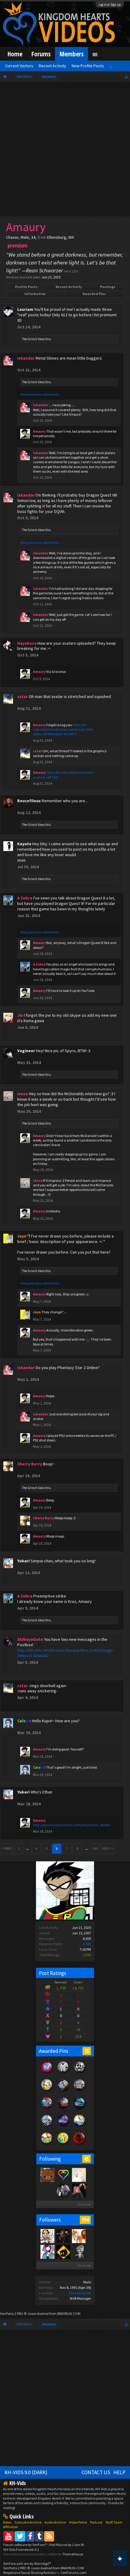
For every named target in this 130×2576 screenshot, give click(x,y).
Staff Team (114, 2522)
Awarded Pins (94, 294)
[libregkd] (47, 2190)
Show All (84, 2204)
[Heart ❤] (63, 2190)
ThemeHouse (73, 2554)
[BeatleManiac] (79, 2252)
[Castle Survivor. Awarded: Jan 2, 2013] (63, 2126)
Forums (41, 54)
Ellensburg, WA (80, 2293)
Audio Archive (55, 2522)
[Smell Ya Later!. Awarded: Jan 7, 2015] (80, 2109)
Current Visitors (19, 66)
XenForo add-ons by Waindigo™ (27, 2563)
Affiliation (11, 2527)
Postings (108, 287)
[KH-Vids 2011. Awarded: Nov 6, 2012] (63, 2109)
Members (71, 54)
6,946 (87, 1944)
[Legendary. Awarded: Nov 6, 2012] (63, 2073)
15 (87, 2051)
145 (95, 1848)
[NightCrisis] (47, 2236)
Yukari (23, 1561)
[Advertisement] (65, 151)
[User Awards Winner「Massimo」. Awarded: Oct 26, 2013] (47, 2144)
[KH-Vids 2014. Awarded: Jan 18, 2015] (63, 2091)
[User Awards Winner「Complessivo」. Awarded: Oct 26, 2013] (80, 2126)
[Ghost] (79, 2175)
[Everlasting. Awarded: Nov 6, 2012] (80, 2073)
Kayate (24, 844)
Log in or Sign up (110, 5)
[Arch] (79, 2190)
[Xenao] (63, 2236)
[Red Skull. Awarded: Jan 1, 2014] (80, 2144)
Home (15, 54)
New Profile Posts (88, 66)
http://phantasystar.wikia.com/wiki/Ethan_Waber (71, 1825)
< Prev (6, 1848)
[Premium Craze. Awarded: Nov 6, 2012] (47, 2073)
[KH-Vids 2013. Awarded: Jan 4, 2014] (80, 2091)
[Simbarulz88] (79, 2236)
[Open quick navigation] (127, 76)
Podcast (96, 2522)
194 (85, 2220)
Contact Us (96, 2472)
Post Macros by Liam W (67, 2545)
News (7, 2522)
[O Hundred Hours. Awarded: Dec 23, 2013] (47, 2126)
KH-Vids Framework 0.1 (21, 2549)
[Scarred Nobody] (47, 2175)
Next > (108, 1848)
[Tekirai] (47, 2252)
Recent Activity (69, 287)
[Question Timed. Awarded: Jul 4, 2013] (63, 2144)
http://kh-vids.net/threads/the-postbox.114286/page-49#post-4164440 (66, 1653)
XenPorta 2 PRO (12, 2313)
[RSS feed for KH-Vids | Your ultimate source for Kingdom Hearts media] (49, 2536)
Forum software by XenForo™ (26, 2545)
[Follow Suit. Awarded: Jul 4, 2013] (47, 2091)
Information (35, 294)
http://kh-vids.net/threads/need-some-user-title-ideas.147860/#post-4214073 (63, 730)
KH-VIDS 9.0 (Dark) (26, 2472)
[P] (63, 2252)
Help (119, 2472)
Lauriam (25, 309)
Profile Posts (26, 287)
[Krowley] (63, 2175)
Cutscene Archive (28, 2522)
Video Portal (78, 2522)
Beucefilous (29, 801)
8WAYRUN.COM (69, 2313)
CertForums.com (73, 2573)
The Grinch (30, 339)
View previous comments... (41, 394)
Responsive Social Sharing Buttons (29, 2573)
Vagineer (26, 1051)
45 (86, 2159)
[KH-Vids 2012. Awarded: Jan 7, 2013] (47, 2109)
